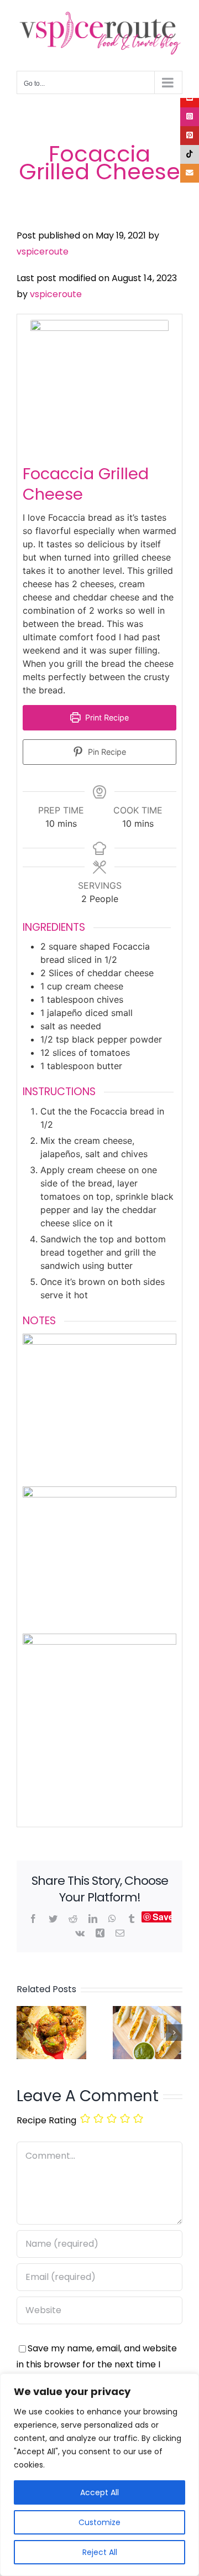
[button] (25, 2033)
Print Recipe (106, 717)
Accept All (99, 2492)
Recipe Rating (46, 2120)
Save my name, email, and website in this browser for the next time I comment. (97, 2364)
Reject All (100, 2552)
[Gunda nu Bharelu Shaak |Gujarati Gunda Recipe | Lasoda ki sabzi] (51, 2013)
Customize (99, 2522)
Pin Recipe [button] (106, 752)
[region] (99, 2475)
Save (163, 1917)
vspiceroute (43, 252)
